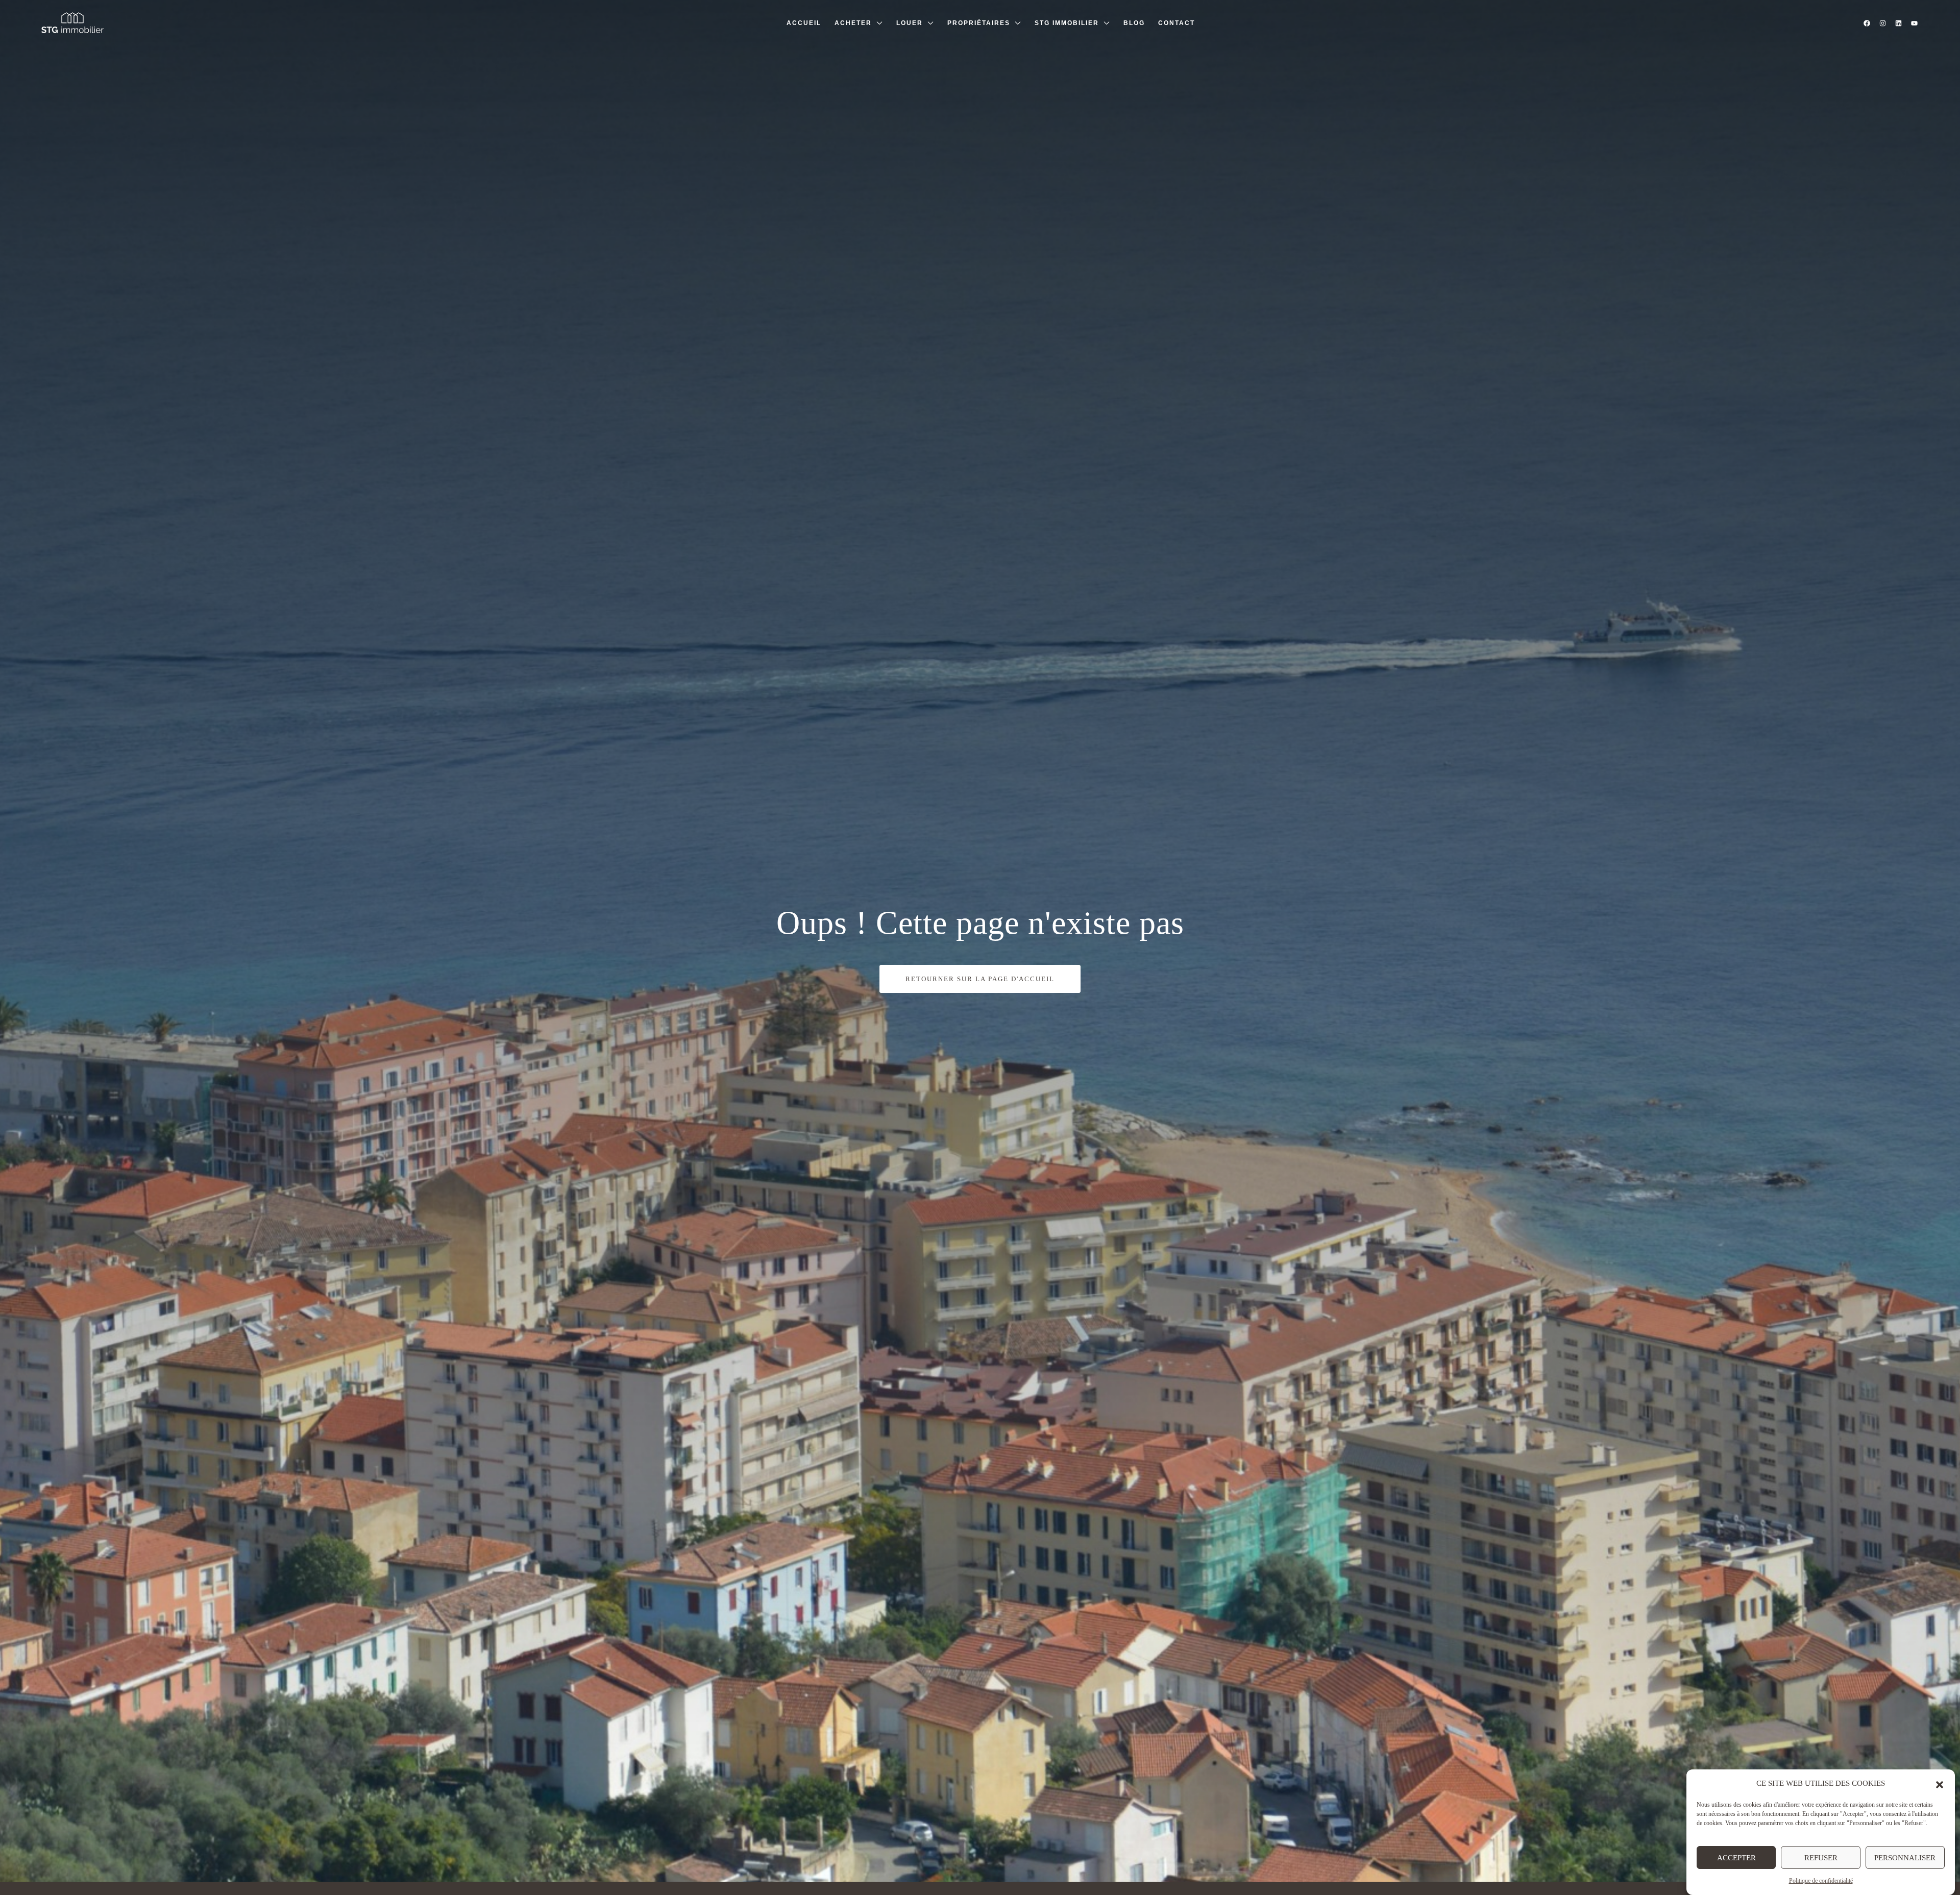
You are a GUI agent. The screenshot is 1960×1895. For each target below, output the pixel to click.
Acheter (853, 23)
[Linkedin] (1898, 23)
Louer (910, 23)
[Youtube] (1914, 23)
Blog (1134, 23)
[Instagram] (1882, 23)
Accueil (804, 23)
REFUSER (1821, 1858)
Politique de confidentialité (1821, 1881)
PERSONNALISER (1905, 1858)
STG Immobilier (1067, 23)
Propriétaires (979, 23)
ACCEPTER (1736, 1858)
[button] (1940, 1784)
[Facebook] (1867, 23)
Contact (1177, 23)
